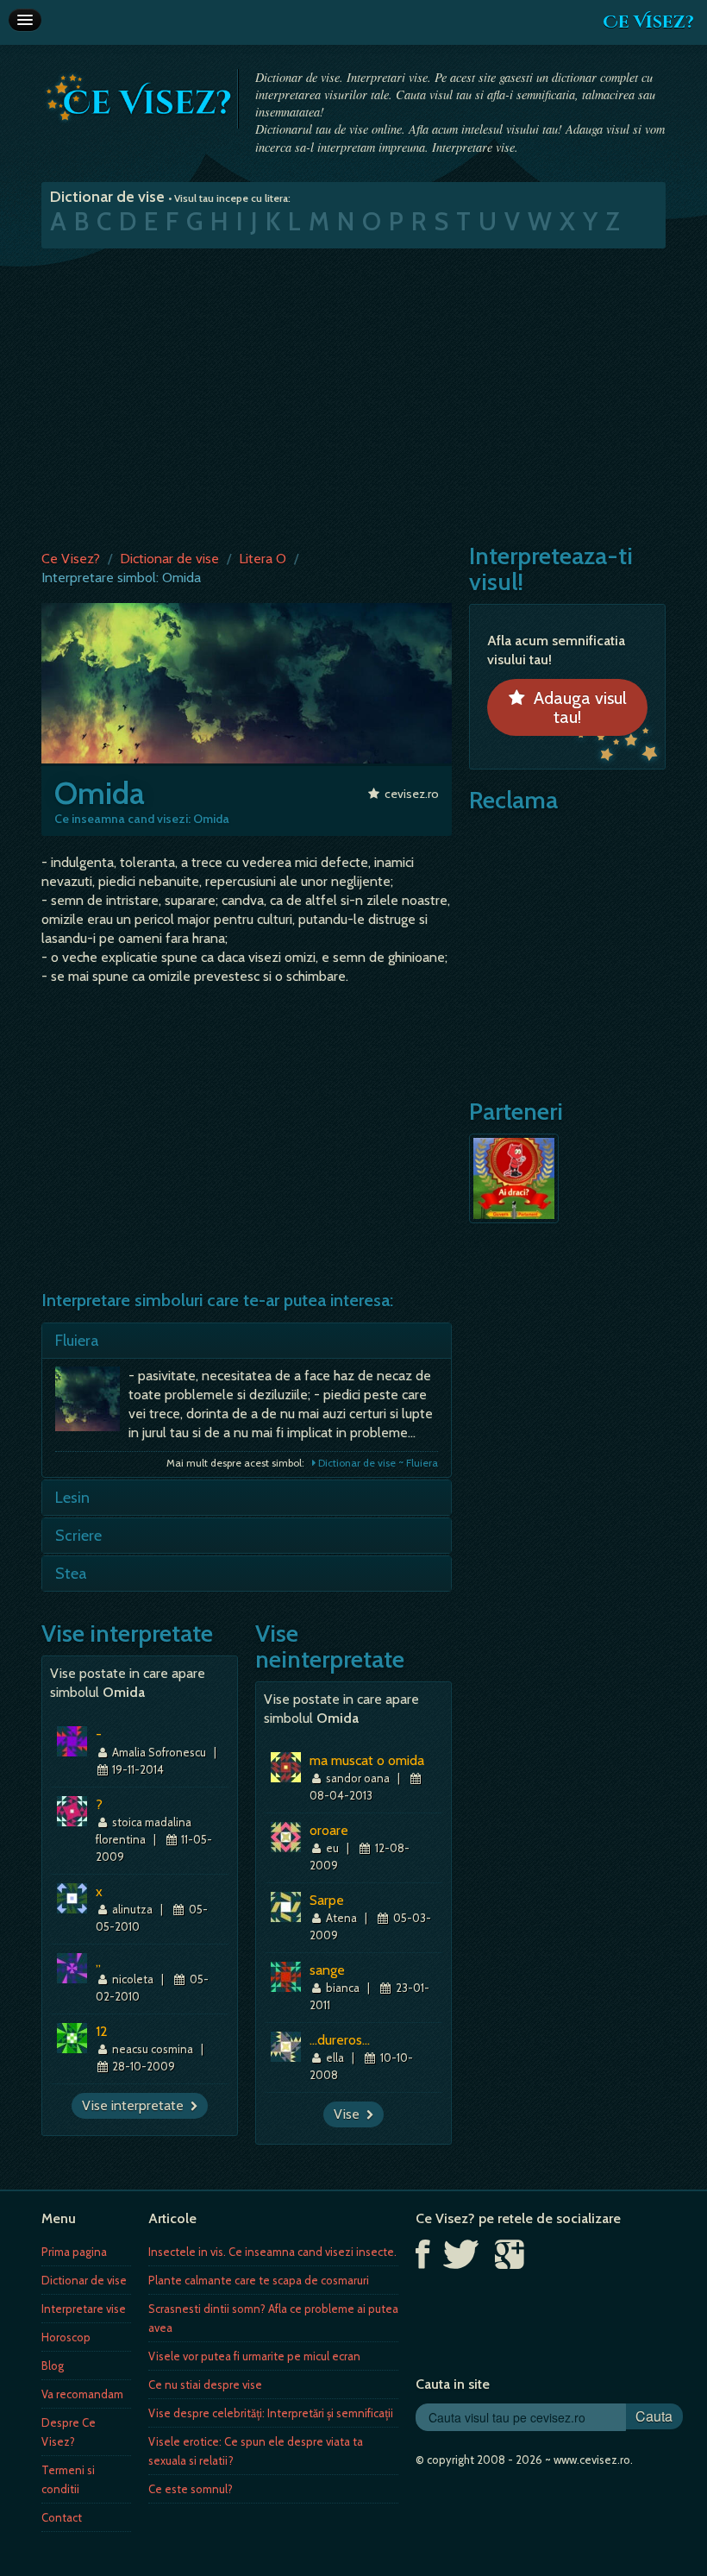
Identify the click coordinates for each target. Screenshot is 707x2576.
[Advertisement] (353, 395)
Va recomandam (82, 2394)
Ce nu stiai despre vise (205, 2384)
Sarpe (327, 1900)
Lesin (72, 1498)
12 (102, 2031)
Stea (71, 1574)
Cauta (654, 2416)
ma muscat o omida (367, 1760)
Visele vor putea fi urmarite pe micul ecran (254, 2356)
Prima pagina (74, 2252)
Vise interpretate (136, 2105)
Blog (53, 2366)
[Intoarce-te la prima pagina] (139, 97)
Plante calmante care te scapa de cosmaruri (259, 2280)
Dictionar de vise (169, 559)
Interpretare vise (84, 2309)
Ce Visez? (648, 22)
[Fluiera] (92, 1403)
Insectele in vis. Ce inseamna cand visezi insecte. (272, 2252)
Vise (350, 2114)
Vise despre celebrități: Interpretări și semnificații (271, 2413)
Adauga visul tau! (576, 707)
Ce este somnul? (191, 2489)
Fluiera (77, 1341)
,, (98, 1961)
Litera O (263, 559)
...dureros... (340, 2040)
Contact (62, 2517)
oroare (329, 1830)
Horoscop (66, 2337)
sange (327, 1970)
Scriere (78, 1536)
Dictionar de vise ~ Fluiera (377, 1463)
